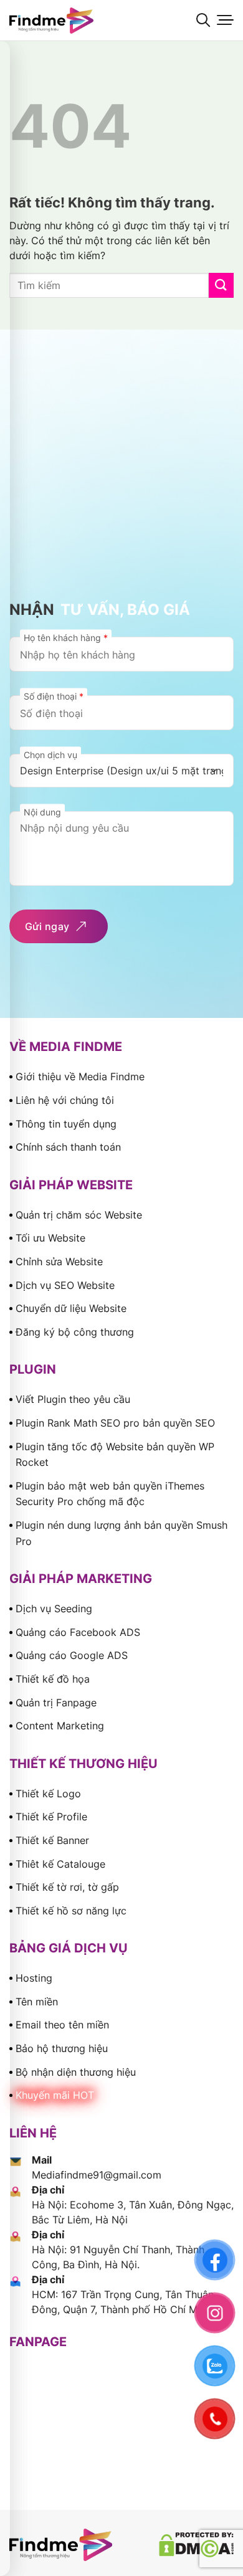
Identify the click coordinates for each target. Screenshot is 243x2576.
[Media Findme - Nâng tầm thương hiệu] (72, 21)
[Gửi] (221, 285)
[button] (203, 20)
